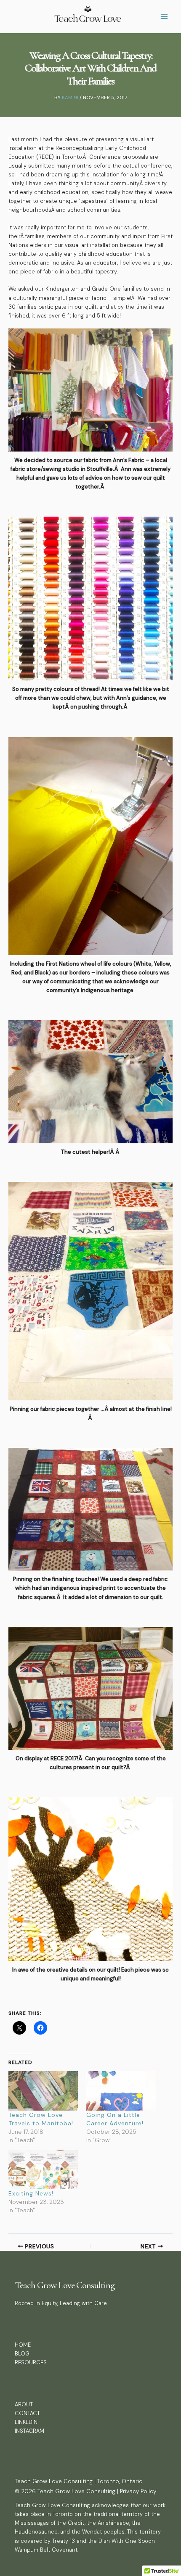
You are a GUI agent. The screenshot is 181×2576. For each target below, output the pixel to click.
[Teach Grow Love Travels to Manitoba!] (43, 2091)
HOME (23, 2345)
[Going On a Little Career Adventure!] (121, 2091)
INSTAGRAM (29, 2431)
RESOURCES (31, 2362)
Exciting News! (31, 2193)
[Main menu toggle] (164, 17)
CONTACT (27, 2413)
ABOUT (24, 2404)
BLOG (22, 2354)
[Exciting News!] (43, 2169)
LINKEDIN (26, 2422)
